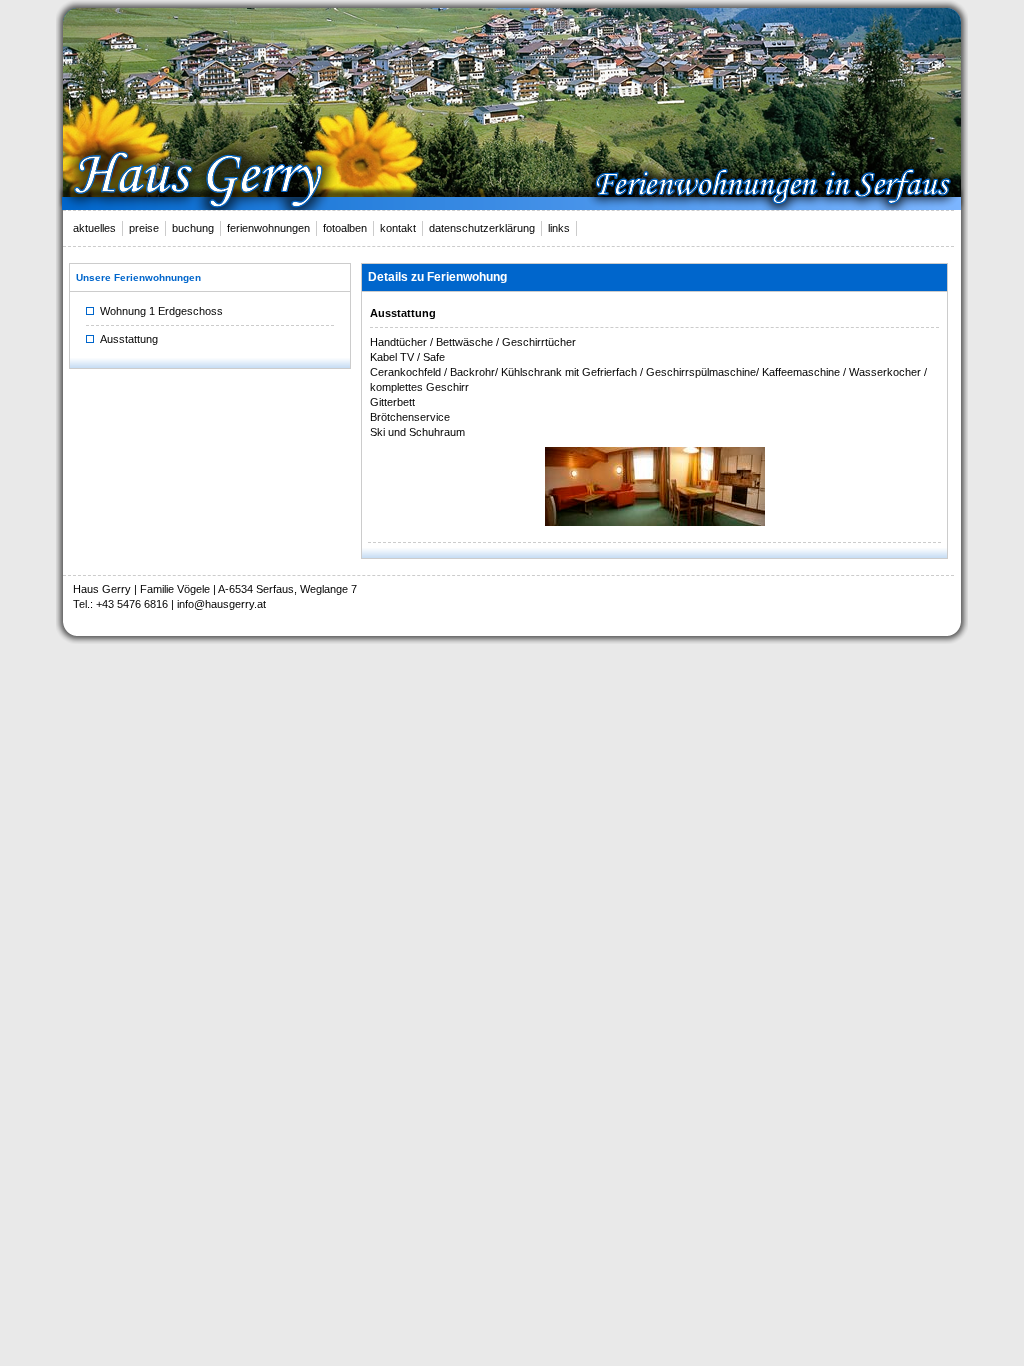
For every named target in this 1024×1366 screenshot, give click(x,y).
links (559, 228)
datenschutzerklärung (482, 228)
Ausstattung (126, 339)
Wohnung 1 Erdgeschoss (158, 311)
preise (144, 228)
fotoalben (345, 228)
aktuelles (94, 228)
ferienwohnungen (268, 228)
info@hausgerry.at (221, 604)
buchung (193, 228)
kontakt (398, 228)
